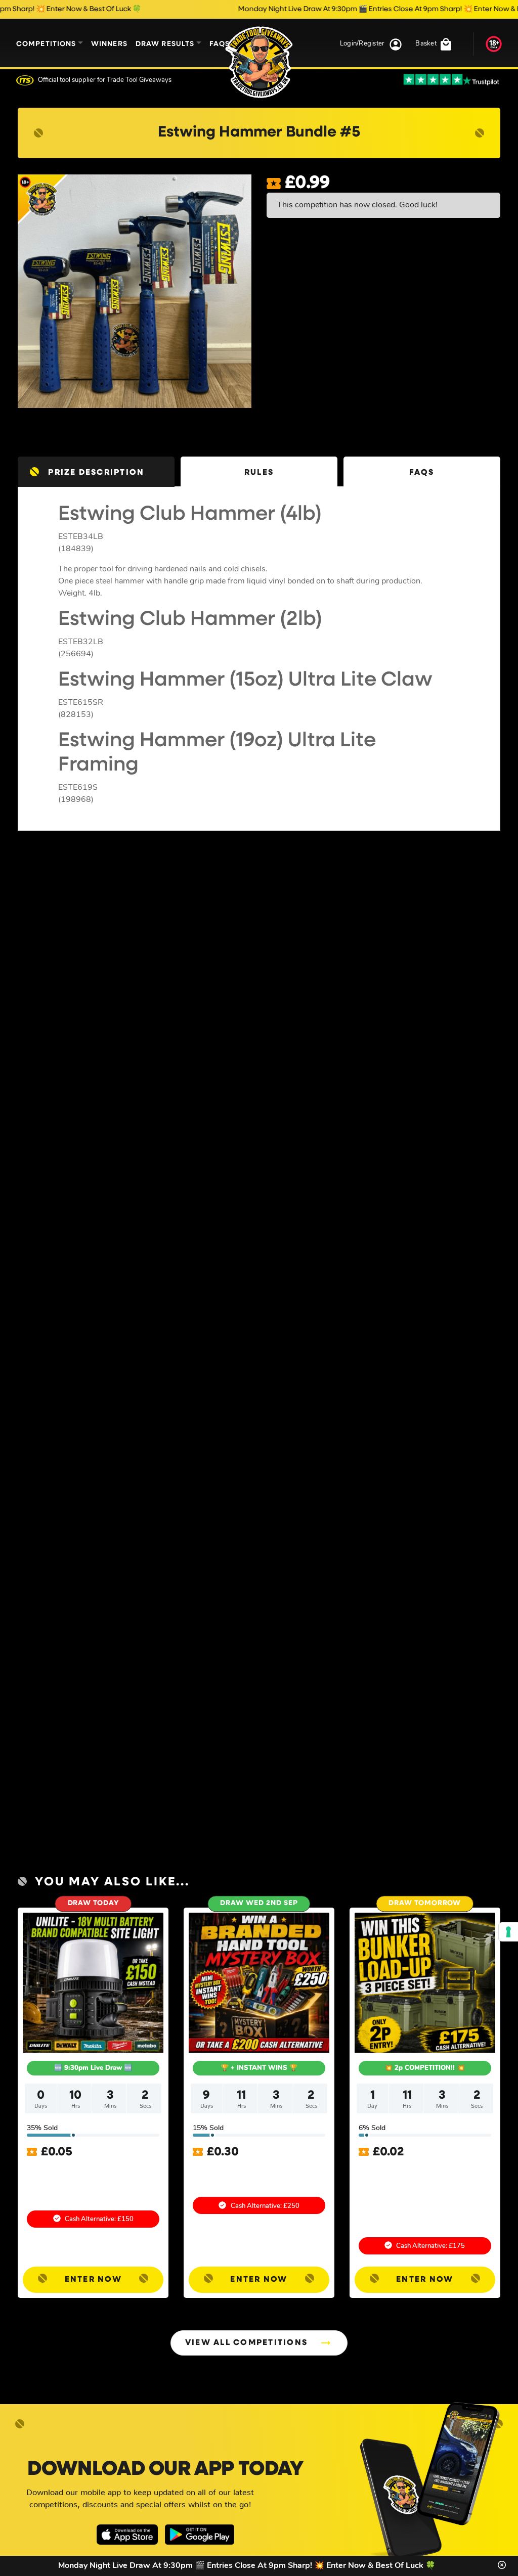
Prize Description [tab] (96, 473)
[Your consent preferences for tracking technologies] (508, 1932)
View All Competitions (246, 2343)
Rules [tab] (259, 473)
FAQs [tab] (422, 473)
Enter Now (93, 2280)
